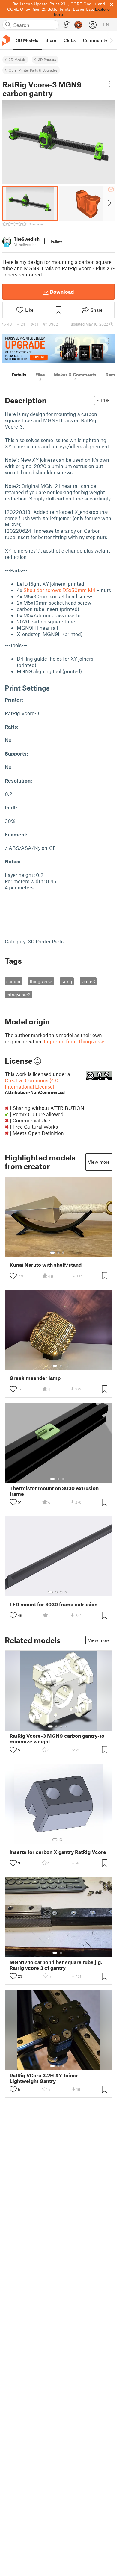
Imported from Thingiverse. (75, 1041)
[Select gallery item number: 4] (66, 1592)
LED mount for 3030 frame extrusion (54, 1604)
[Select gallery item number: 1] (52, 1253)
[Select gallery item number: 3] (63, 1253)
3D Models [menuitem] (27, 40)
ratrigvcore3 (18, 995)
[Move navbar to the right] (111, 40)
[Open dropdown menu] (110, 84)
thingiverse (41, 981)
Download (62, 292)
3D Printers (47, 60)
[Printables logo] (6, 40)
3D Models (17, 60)
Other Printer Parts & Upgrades (33, 70)
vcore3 (88, 981)
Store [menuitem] (51, 40)
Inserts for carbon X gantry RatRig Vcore (58, 1852)
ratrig (67, 981)
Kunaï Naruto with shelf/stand (46, 1265)
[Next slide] (109, 203)
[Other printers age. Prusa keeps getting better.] (58, 348)
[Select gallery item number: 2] (58, 1253)
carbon (13, 981)
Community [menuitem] (95, 40)
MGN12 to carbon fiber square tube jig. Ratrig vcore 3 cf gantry (56, 1965)
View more (99, 1162)
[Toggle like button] (13, 1276)
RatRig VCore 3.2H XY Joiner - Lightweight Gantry (45, 2078)
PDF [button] (105, 400)
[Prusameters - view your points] (78, 25)
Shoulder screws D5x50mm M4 (59, 590)
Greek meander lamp (35, 1378)
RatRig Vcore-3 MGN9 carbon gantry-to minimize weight (57, 1739)
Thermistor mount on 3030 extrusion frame (54, 1491)
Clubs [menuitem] (70, 40)
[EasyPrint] (67, 25)
